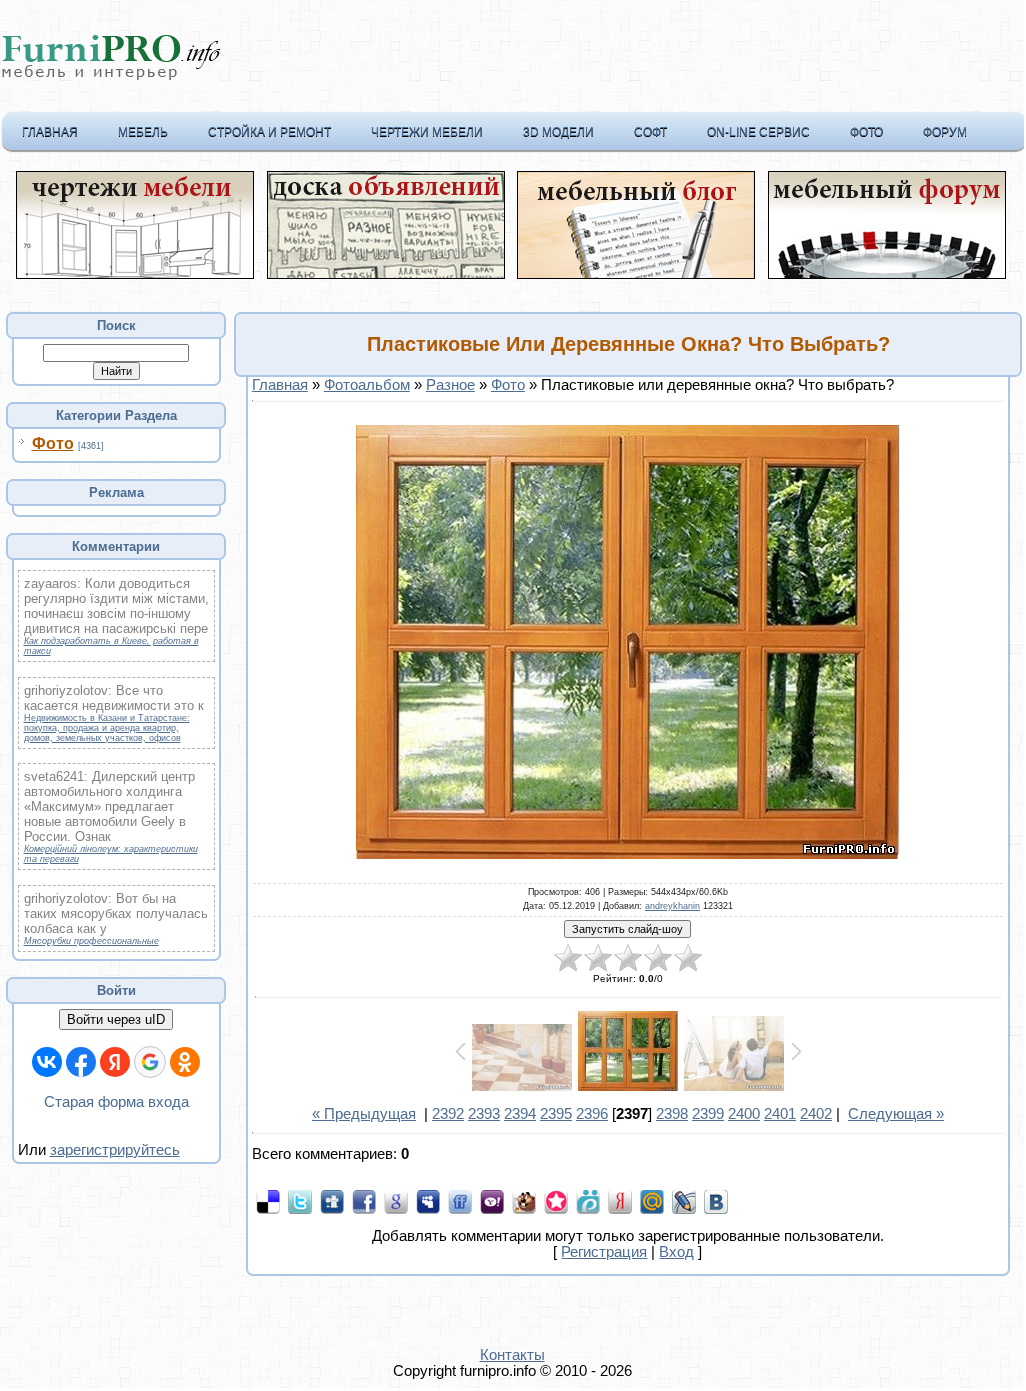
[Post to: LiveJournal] (684, 1201)
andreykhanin (672, 906)
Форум (945, 132)
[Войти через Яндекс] (115, 1062)
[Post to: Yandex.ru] (620, 1201)
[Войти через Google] (150, 1062)
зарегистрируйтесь (115, 1150)
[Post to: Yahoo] (492, 1201)
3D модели (558, 132)
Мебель (143, 132)
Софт (650, 132)
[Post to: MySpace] (428, 1201)
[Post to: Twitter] (300, 1201)
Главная (50, 132)
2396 (592, 1114)
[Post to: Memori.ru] (556, 1201)
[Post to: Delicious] (268, 1201)
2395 (556, 1114)
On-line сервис (758, 132)
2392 (448, 1114)
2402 (816, 1114)
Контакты (512, 1355)
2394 (520, 1114)
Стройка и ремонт (269, 132)
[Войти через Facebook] (81, 1062)
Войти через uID (116, 1019)
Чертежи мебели (427, 132)
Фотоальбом (367, 385)
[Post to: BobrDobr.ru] (524, 1201)
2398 (672, 1114)
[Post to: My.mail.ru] (652, 1201)
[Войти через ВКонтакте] (47, 1062)
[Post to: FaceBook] (364, 1201)
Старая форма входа (116, 1102)
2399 (708, 1114)
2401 (780, 1114)
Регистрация (604, 1252)
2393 (484, 1114)
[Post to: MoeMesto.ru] (588, 1201)
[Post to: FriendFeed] (460, 1201)
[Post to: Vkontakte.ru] (716, 1201)
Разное (450, 385)
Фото (866, 132)
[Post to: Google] (396, 1201)
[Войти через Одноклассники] (185, 1062)
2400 (744, 1114)
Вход (676, 1252)
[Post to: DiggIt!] (332, 1201)
